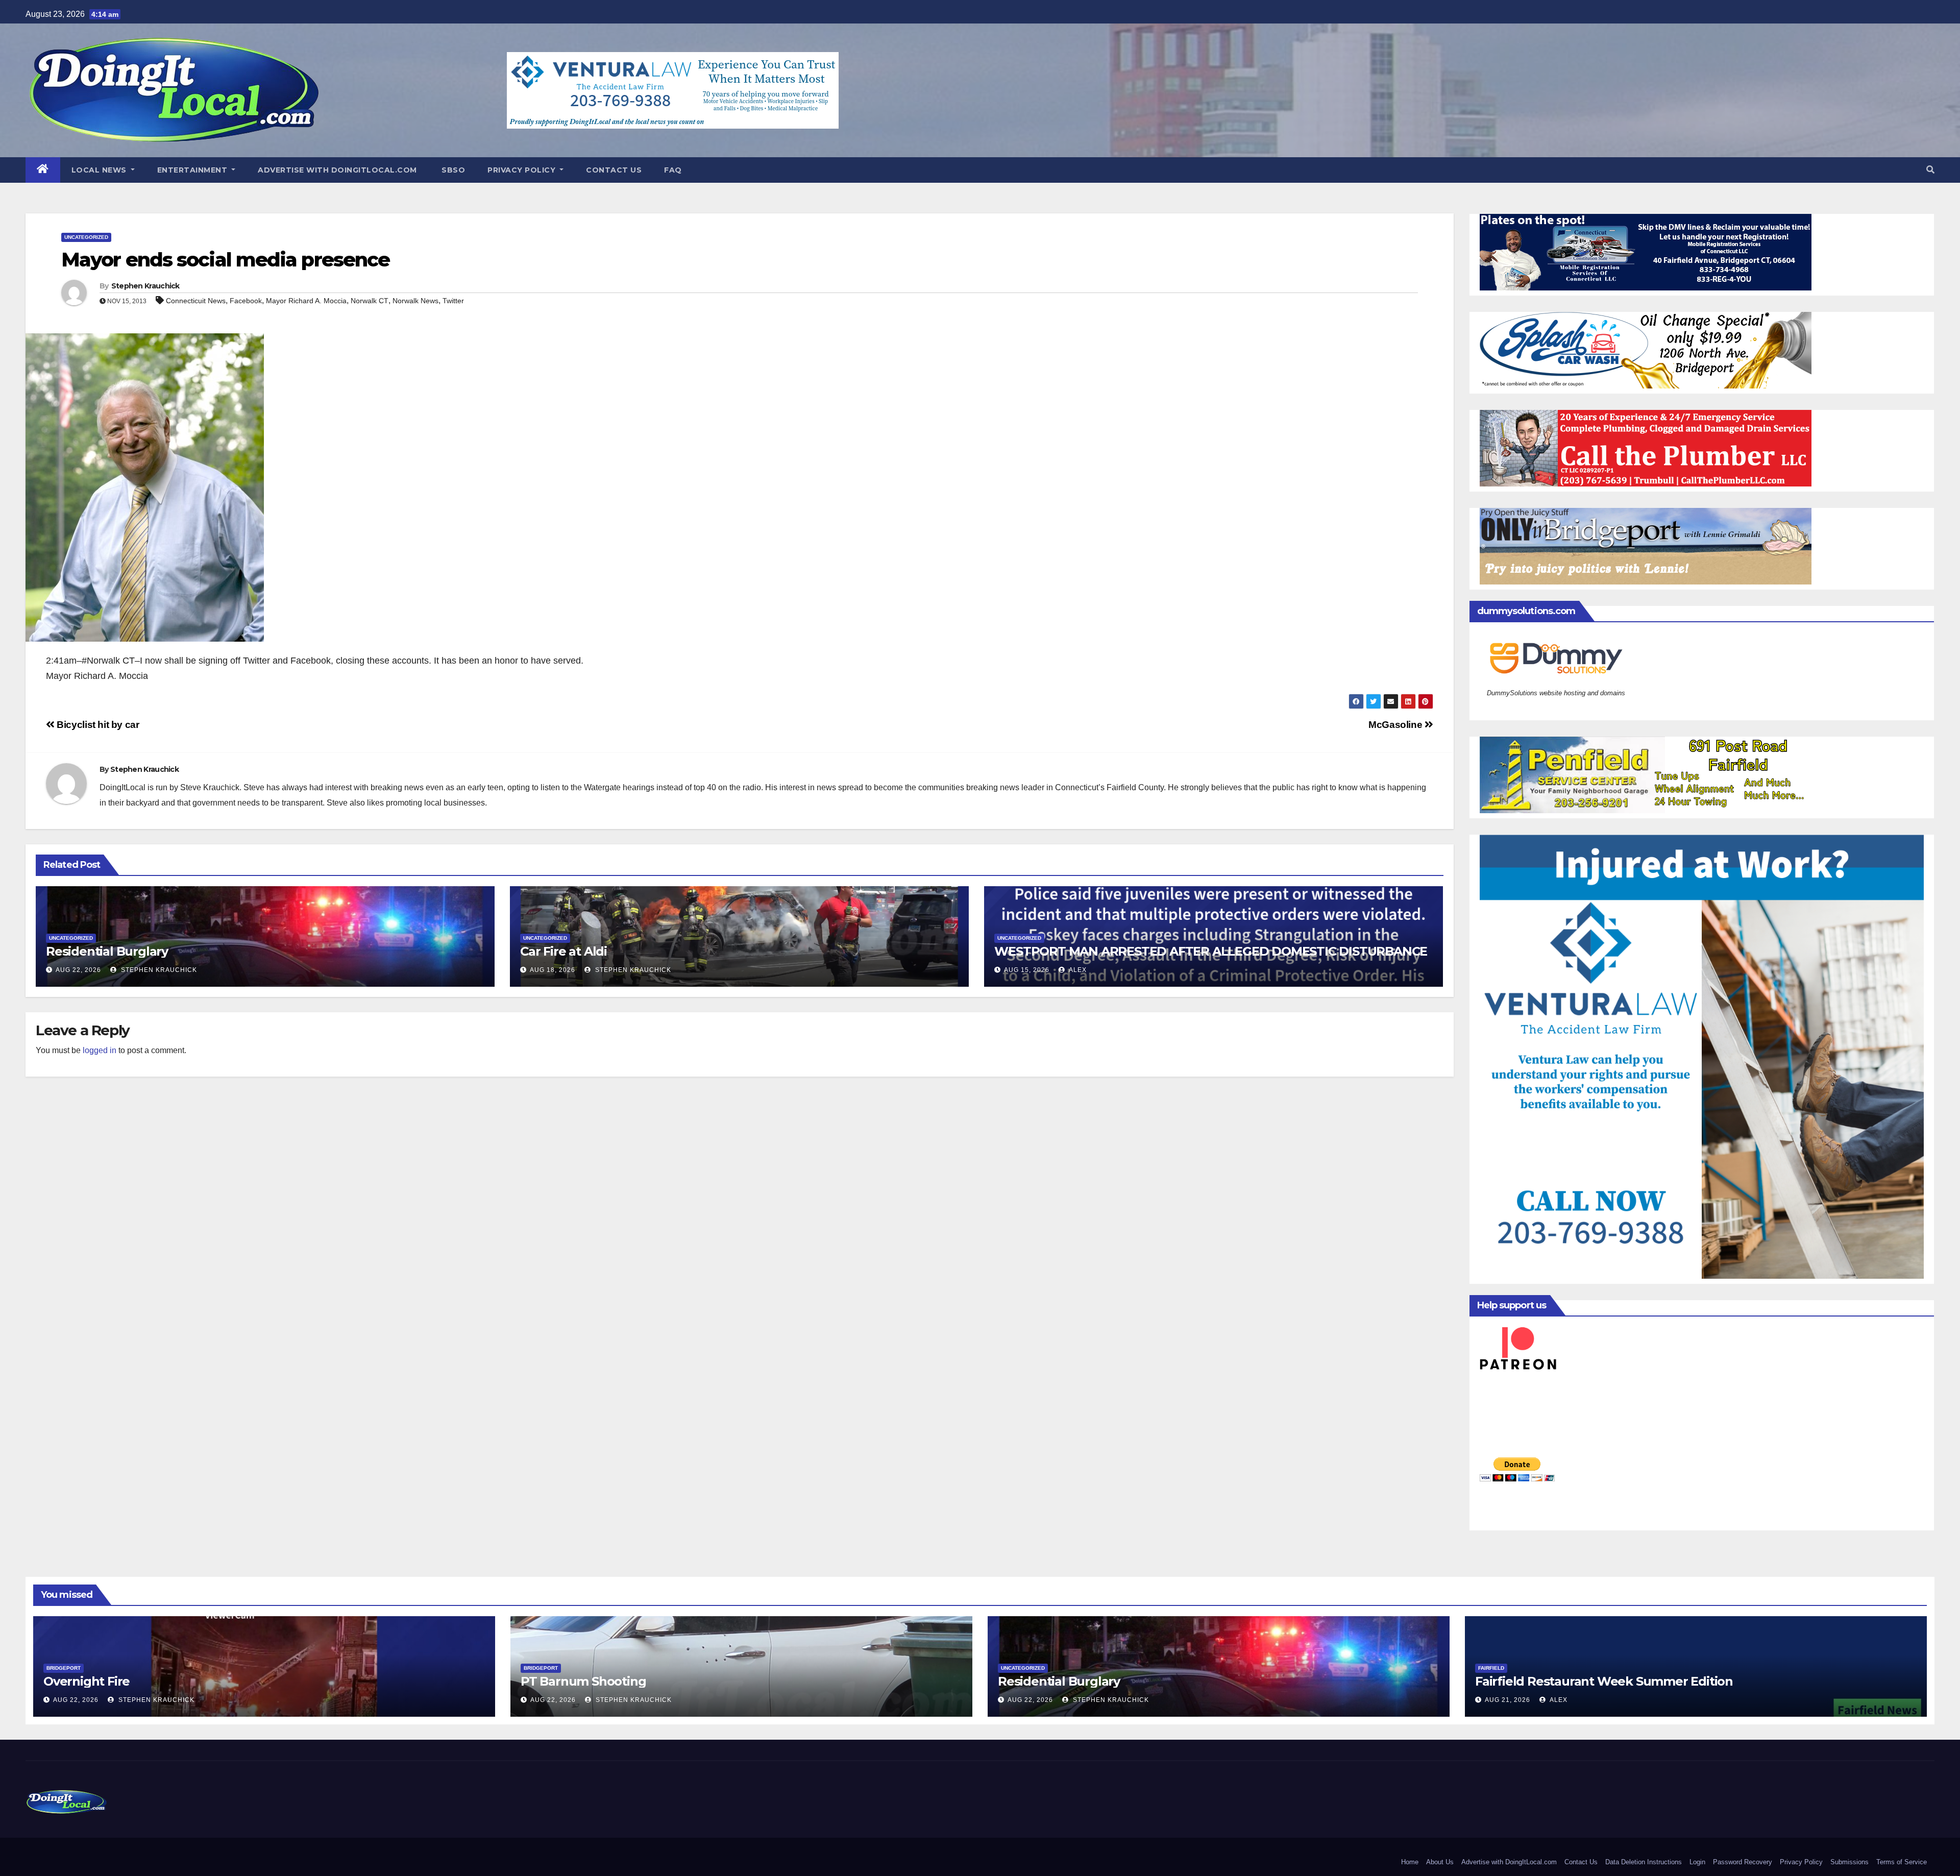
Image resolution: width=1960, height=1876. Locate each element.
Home (1410, 1862)
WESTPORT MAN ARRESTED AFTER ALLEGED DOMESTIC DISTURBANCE (1211, 951)
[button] (1930, 170)
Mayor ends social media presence (225, 260)
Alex (1077, 970)
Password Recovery (1743, 1862)
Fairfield (1491, 1668)
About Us (1440, 1862)
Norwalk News (415, 301)
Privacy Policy (523, 170)
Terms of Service (1902, 1862)
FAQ (673, 170)
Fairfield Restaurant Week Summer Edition (1604, 1681)
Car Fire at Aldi (563, 951)
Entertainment (193, 170)
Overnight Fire (87, 1681)
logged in (100, 1050)
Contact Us (614, 170)
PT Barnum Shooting (583, 1681)
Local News (100, 170)
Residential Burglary (107, 951)
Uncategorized (86, 237)
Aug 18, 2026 (553, 970)
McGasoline (1396, 725)
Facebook (246, 301)
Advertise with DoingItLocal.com (337, 170)
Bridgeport (64, 1668)
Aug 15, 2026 (1027, 970)
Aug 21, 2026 (1508, 1700)
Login (1697, 1862)
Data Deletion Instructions (1644, 1862)
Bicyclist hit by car (97, 725)
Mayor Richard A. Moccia (306, 301)
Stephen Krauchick (145, 286)
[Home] (43, 170)
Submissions (1849, 1862)
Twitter (453, 301)
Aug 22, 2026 (78, 970)
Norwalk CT (370, 301)
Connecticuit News (196, 301)
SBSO (452, 170)
